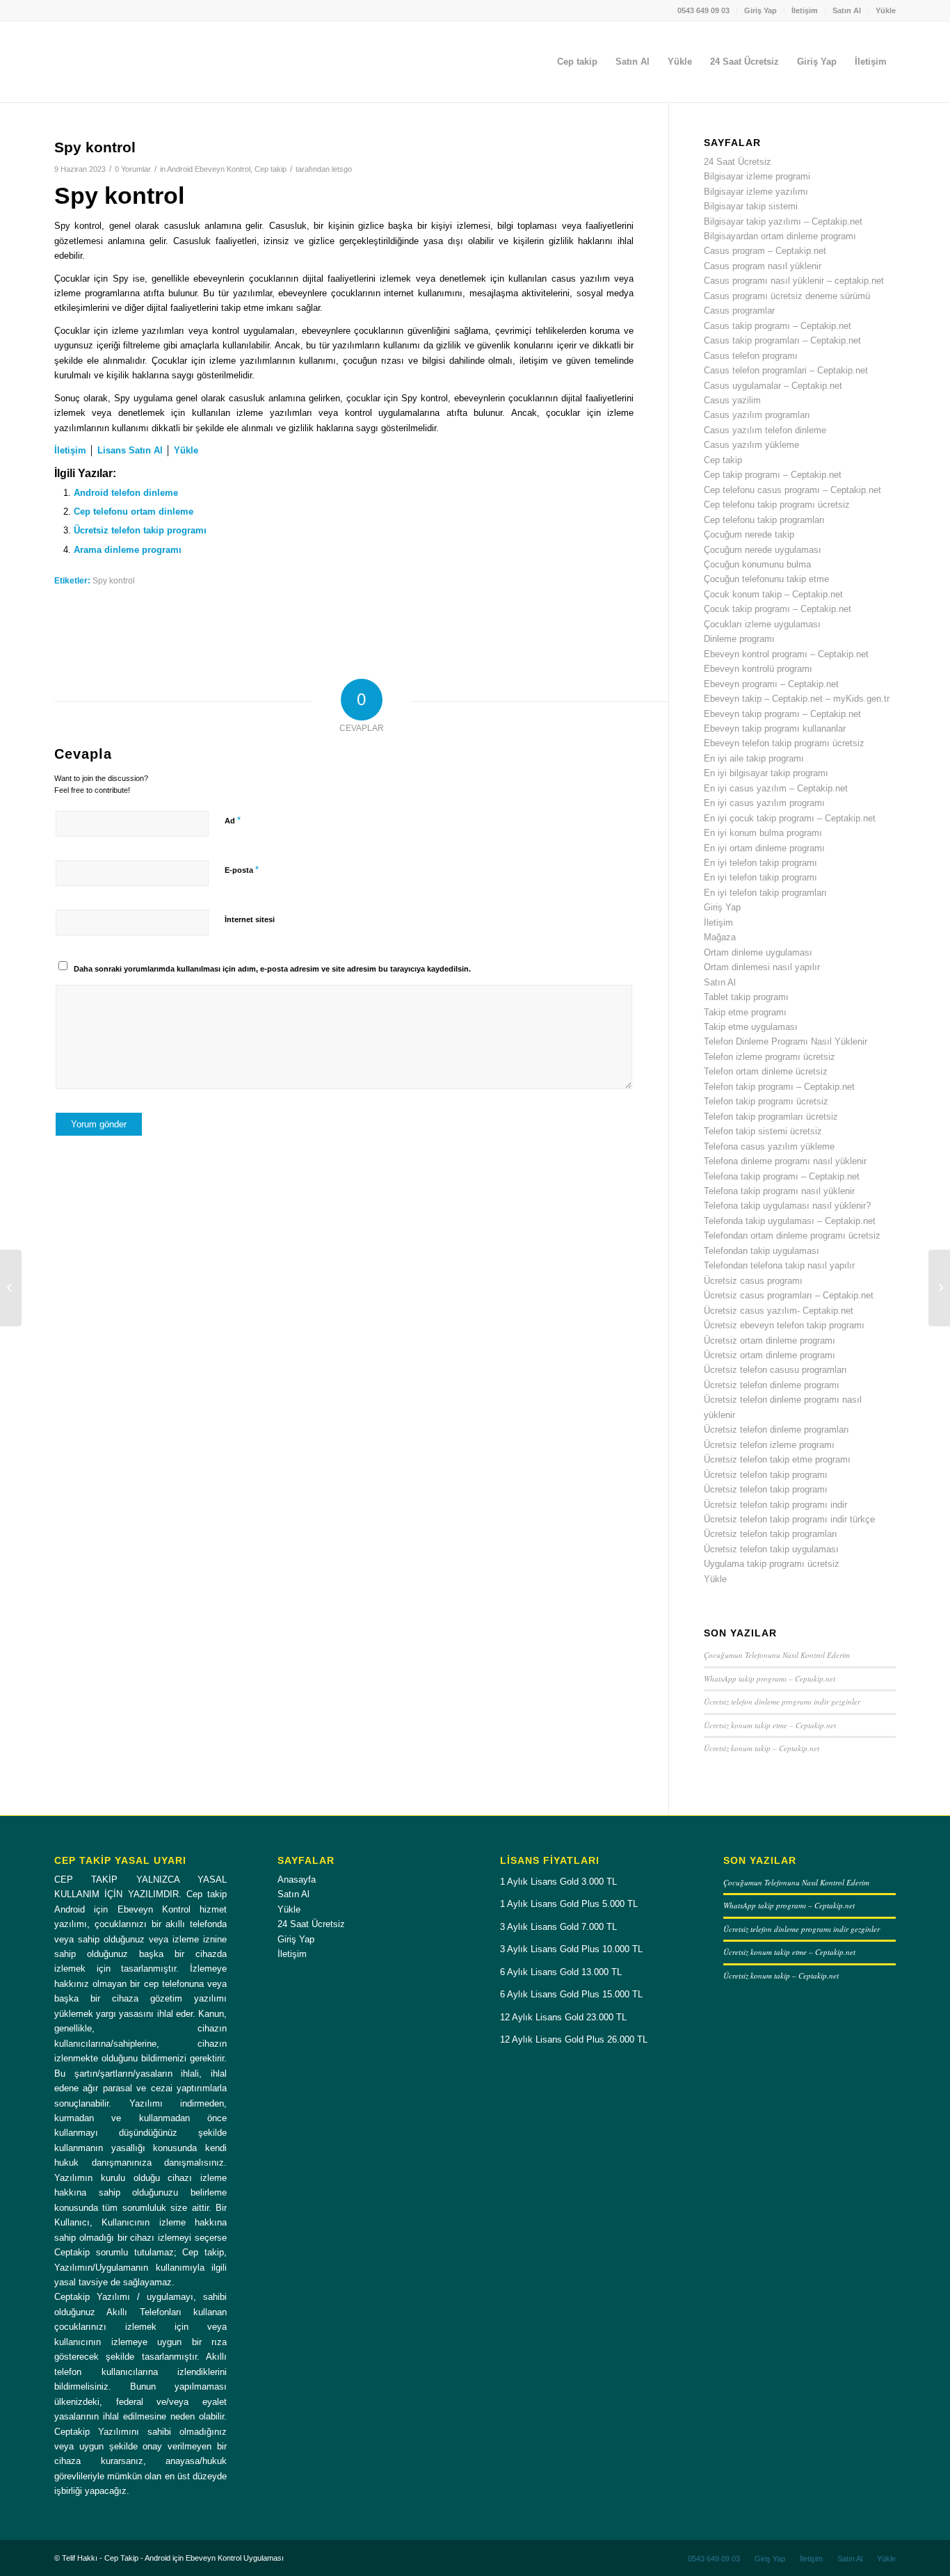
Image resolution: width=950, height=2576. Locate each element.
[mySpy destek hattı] (11, 1288)
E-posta (242, 870)
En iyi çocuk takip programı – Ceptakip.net (790, 818)
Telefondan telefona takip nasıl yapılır (779, 1265)
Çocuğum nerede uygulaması (763, 550)
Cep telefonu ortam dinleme (134, 512)
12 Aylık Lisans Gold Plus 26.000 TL (574, 2039)
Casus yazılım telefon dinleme (765, 430)
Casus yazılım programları (757, 415)
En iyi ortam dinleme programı (764, 848)
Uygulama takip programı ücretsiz (772, 1564)
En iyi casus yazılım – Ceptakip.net (776, 788)
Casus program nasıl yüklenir (763, 266)
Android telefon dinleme (126, 493)
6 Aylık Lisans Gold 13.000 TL (561, 1972)
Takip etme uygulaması (751, 1027)
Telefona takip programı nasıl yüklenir (779, 1191)
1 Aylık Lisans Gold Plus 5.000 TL (569, 1904)
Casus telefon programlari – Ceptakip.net (786, 370)
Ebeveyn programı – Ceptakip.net (771, 684)
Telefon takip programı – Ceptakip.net (779, 1087)
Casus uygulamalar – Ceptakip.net (773, 386)
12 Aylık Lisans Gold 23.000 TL (563, 2017)
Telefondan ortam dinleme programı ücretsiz (792, 1235)
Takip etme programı (745, 1012)
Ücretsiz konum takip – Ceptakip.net (762, 1748)
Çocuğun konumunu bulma (757, 564)
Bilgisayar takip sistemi (751, 206)
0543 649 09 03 (703, 10)
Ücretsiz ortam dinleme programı (770, 1341)
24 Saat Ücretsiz (738, 162)
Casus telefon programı (751, 356)
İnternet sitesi (250, 919)
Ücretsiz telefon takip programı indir (775, 1505)
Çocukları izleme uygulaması (762, 624)
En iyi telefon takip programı (760, 863)
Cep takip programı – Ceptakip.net (773, 475)
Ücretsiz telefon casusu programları (775, 1370)
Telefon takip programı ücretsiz (766, 1101)
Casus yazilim (732, 400)
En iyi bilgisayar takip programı (766, 773)
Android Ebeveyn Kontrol (209, 169)
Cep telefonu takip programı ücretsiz (777, 505)
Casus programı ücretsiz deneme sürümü (787, 296)
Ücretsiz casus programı (753, 1281)
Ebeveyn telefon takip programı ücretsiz (784, 743)
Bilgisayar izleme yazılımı (756, 192)
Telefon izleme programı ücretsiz (770, 1057)
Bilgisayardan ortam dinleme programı (780, 236)
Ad (233, 820)
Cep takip (271, 169)
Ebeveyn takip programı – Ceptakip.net (782, 714)
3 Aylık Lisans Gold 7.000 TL (558, 1927)
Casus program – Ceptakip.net (765, 251)
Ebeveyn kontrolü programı (758, 669)
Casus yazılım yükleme (751, 445)
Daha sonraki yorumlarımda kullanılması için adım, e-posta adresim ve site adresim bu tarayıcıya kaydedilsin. (272, 969)
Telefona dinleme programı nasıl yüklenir (785, 1161)
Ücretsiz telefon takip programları (771, 1534)
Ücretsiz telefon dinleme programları (776, 1430)
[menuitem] (704, 10)
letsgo (342, 169)
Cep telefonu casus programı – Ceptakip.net (792, 490)
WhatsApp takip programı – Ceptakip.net (770, 1679)
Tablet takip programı (746, 997)
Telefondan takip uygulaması (762, 1251)
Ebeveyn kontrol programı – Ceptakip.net (786, 654)
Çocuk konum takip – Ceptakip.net (773, 594)
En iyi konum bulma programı (763, 833)
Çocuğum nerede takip (749, 534)
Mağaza (720, 937)
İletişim (805, 10)
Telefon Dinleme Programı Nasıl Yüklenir (786, 1041)
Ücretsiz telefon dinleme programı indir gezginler (782, 1701)
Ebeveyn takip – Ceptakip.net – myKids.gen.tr (797, 699)
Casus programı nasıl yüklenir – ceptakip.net (794, 281)
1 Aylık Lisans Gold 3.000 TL (558, 1882)
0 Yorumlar (133, 169)
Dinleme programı (739, 639)
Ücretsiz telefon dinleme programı (772, 1385)
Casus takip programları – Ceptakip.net (782, 340)
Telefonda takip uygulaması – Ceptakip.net (790, 1221)
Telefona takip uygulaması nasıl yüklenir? (787, 1206)
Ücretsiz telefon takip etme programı (777, 1459)
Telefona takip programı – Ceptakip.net (782, 1176)
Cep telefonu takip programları (764, 520)
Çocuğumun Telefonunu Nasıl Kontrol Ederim (777, 1655)
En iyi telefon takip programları (765, 893)
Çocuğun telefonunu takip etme (766, 579)
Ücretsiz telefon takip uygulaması (771, 1549)
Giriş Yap (760, 10)
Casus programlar (739, 311)
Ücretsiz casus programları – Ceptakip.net (789, 1295)
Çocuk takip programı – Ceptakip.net (778, 609)
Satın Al (847, 10)
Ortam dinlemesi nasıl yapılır (762, 967)
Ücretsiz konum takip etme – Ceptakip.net (770, 1725)
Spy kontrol (114, 580)
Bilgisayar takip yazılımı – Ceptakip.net (783, 222)
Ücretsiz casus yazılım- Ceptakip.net (779, 1311)
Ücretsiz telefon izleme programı (769, 1445)
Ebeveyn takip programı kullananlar (775, 728)
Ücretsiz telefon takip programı (140, 530)
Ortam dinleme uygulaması (758, 952)
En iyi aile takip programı (754, 758)
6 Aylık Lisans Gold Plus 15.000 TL (571, 1994)
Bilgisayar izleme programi (757, 176)
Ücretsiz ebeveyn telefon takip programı (784, 1325)
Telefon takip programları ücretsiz (771, 1117)
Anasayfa (297, 1879)
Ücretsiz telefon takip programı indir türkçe (789, 1519)
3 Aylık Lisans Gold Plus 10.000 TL (571, 1949)
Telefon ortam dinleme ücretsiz (766, 1071)
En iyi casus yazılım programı (764, 803)
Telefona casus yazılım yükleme (769, 1146)
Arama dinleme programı (128, 550)
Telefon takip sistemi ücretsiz (763, 1131)
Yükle (886, 10)
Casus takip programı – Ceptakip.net (778, 326)
